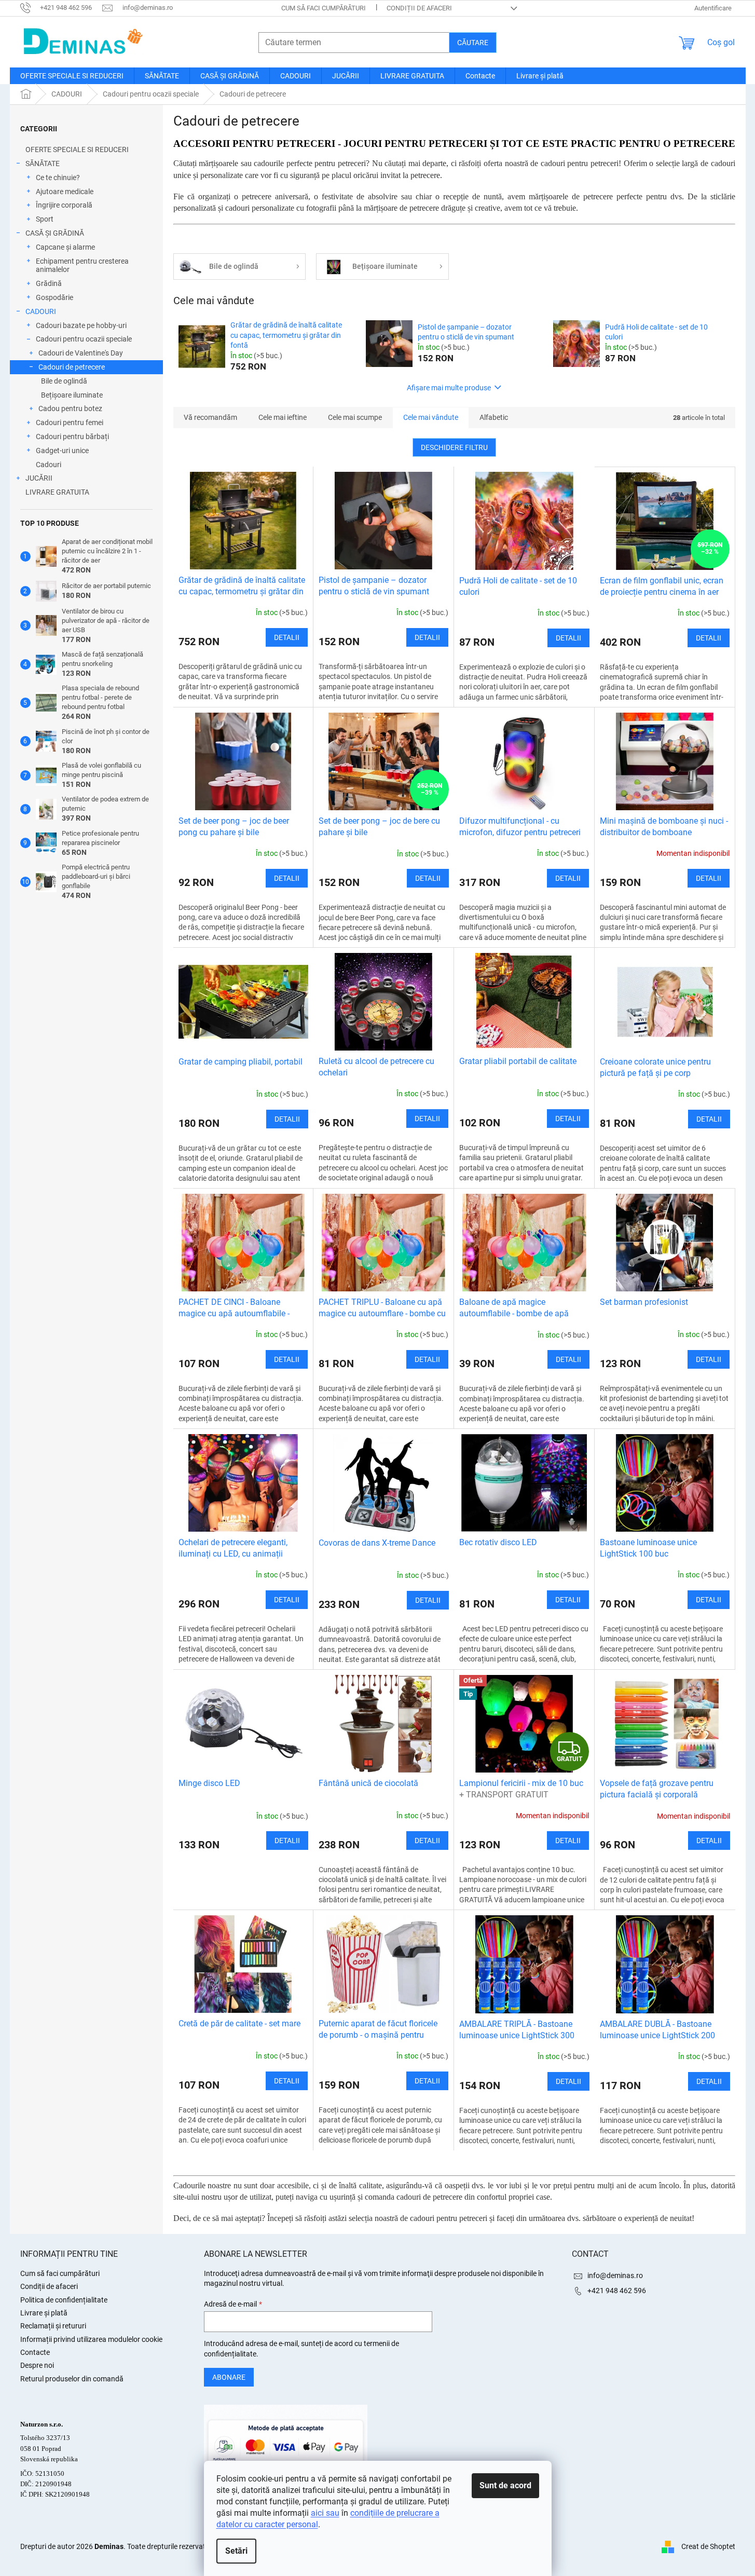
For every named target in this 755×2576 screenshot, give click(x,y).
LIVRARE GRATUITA (57, 492)
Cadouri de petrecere (72, 367)
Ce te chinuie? (58, 178)
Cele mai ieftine (283, 417)
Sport (45, 219)
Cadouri (49, 465)
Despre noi (37, 2365)
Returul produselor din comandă (72, 2379)
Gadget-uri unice (62, 451)
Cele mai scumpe (355, 417)
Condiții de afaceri (419, 8)
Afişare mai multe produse (449, 388)
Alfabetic (494, 417)
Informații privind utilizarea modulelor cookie (91, 2339)
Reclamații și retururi (53, 2326)
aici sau (325, 2513)
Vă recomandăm (210, 417)
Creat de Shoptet (708, 2546)
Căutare (473, 43)
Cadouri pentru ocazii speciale (84, 339)
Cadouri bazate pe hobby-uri (81, 325)
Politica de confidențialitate (64, 2300)
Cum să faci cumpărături (324, 8)
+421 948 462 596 (617, 2291)
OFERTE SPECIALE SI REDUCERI (77, 149)
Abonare (229, 2377)
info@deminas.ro (615, 2275)
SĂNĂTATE (43, 163)
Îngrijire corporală (64, 205)
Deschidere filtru (454, 447)
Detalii (287, 637)
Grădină (49, 283)
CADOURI (41, 311)
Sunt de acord (505, 2485)
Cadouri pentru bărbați (72, 437)
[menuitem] (72, 76)
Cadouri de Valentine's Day (81, 353)
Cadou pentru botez (70, 408)
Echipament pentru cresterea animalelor (82, 265)
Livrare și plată (44, 2313)
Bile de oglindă (64, 381)
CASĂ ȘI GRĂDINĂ (55, 233)
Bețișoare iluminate (72, 395)
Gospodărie (54, 297)
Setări (236, 2551)
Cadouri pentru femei (70, 422)
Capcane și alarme (65, 247)
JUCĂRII (39, 478)
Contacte (35, 2352)
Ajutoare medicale (65, 192)
